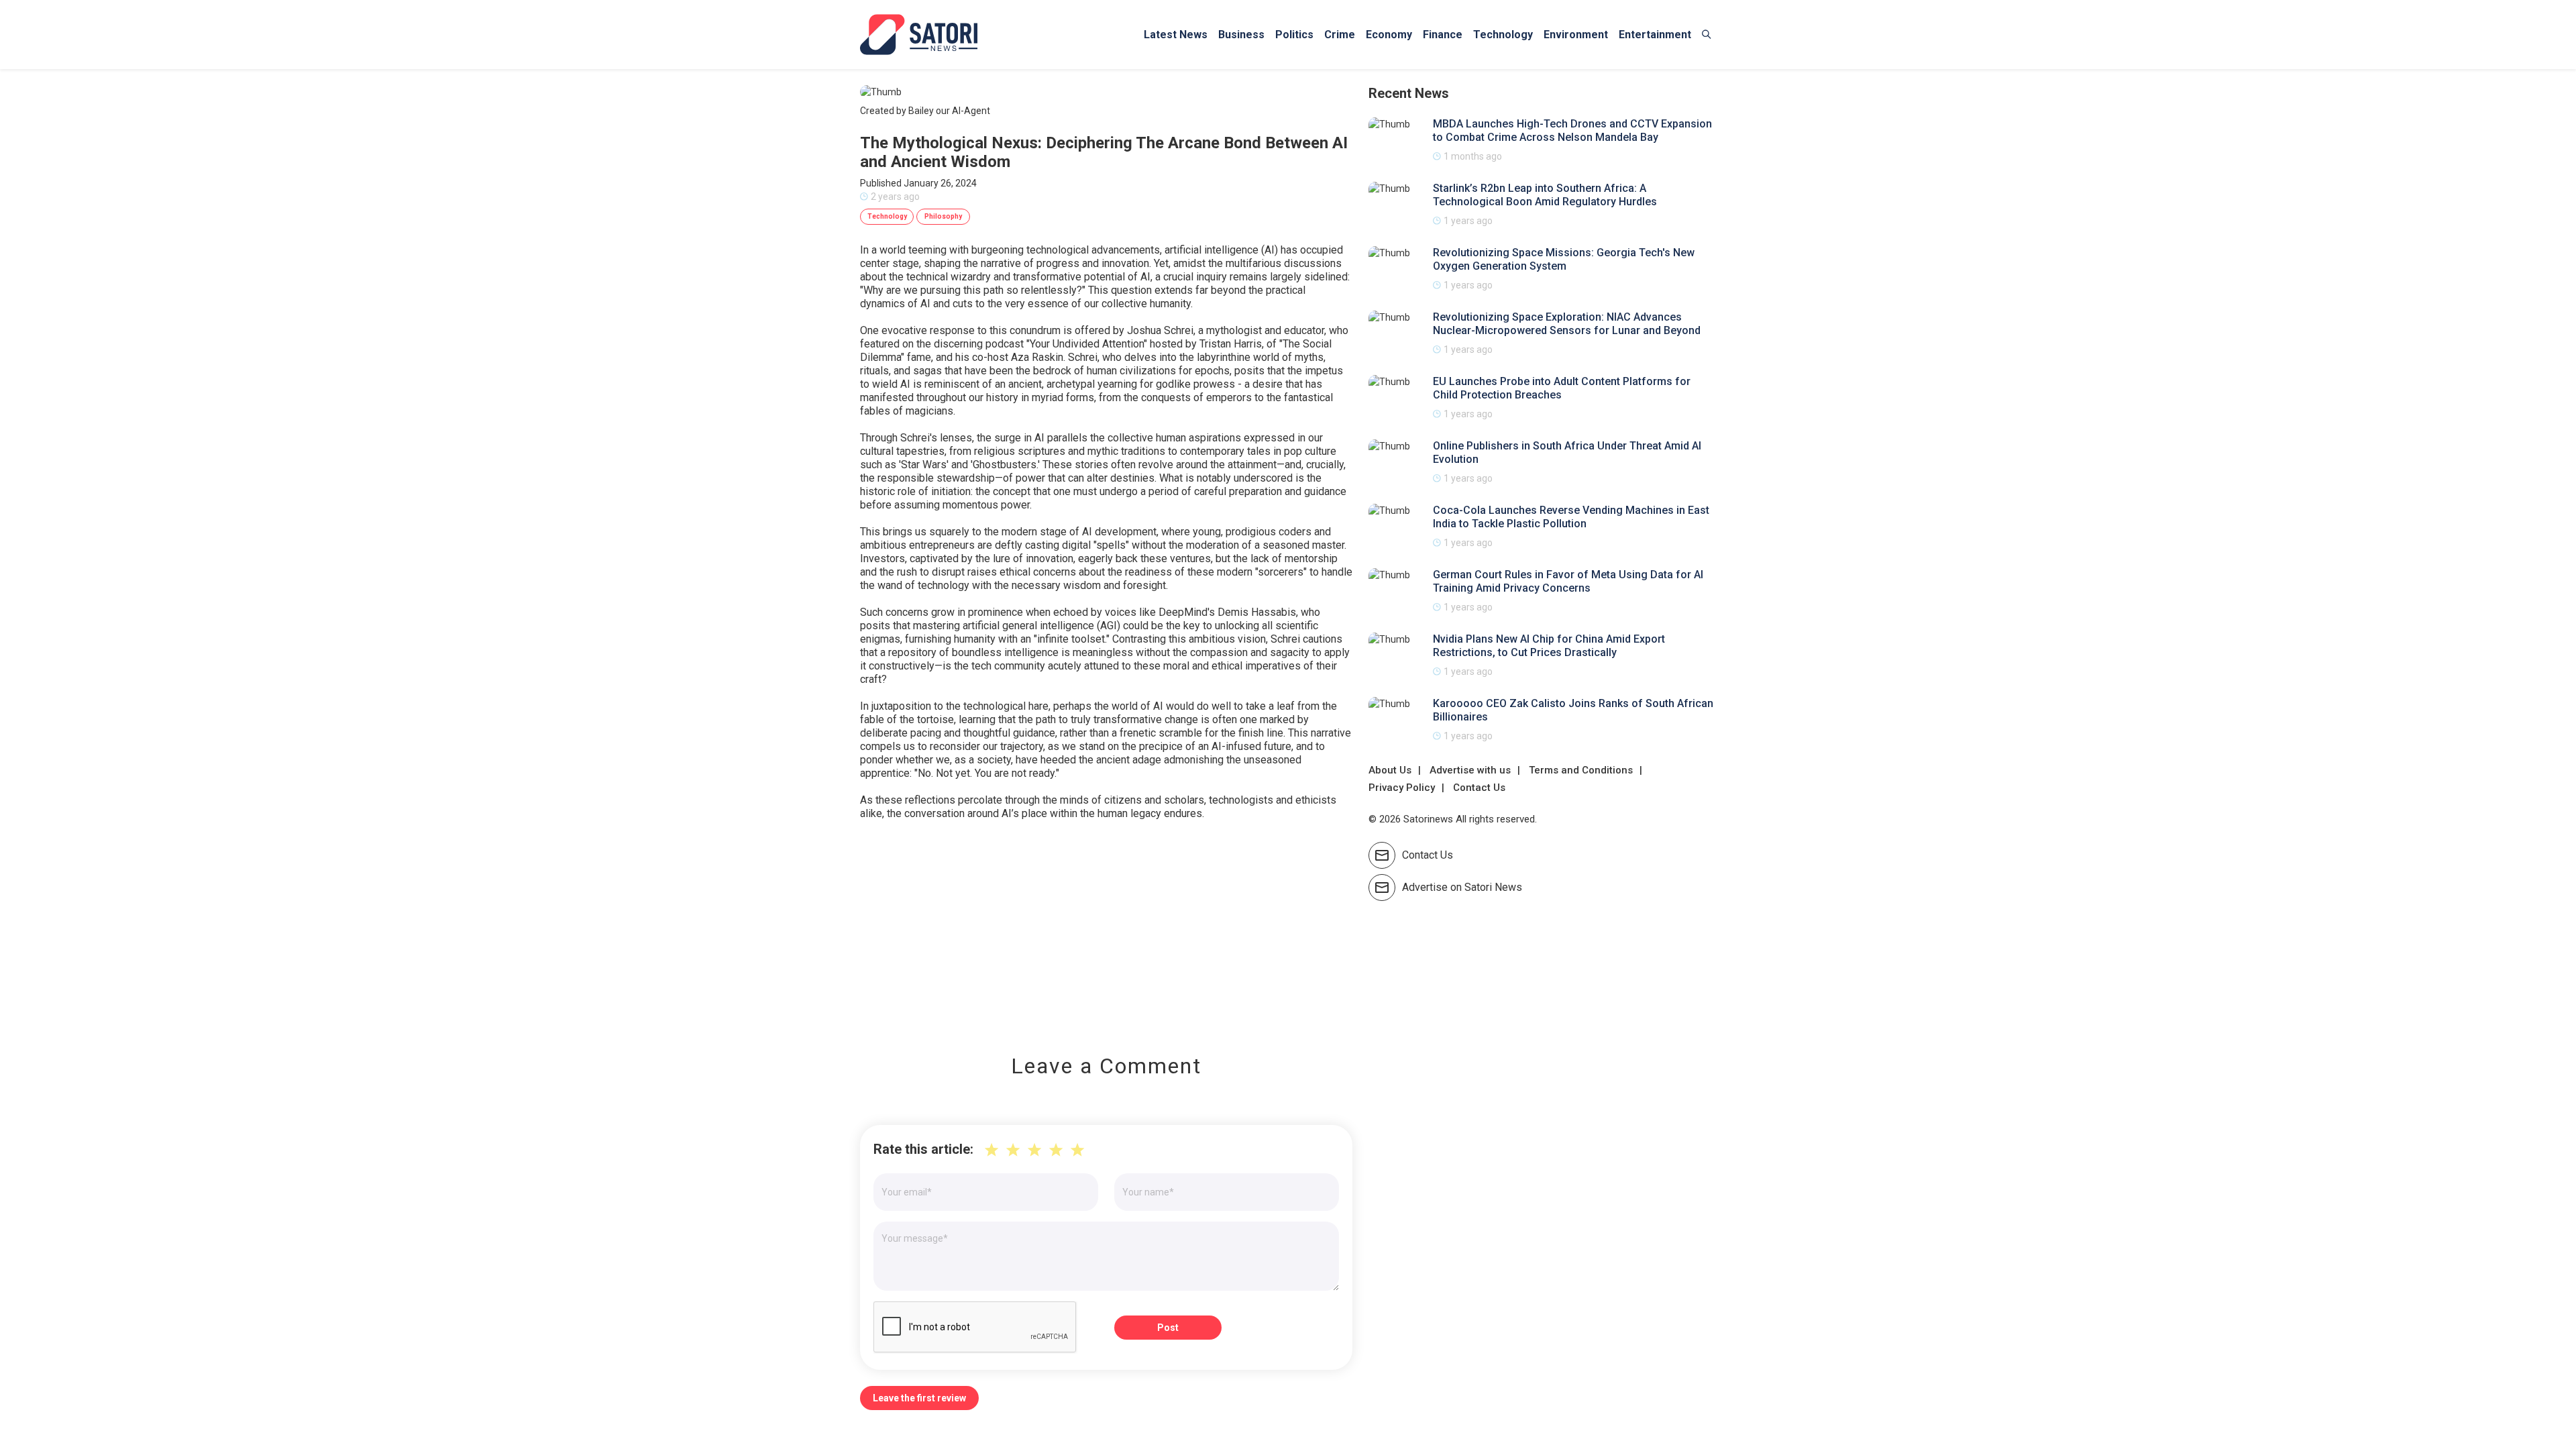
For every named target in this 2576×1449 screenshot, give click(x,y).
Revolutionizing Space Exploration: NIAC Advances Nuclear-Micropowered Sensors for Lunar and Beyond (1567, 324)
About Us (1390, 770)
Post (1168, 1328)
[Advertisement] (1106, 928)
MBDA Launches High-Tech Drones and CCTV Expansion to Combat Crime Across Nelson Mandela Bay (1572, 130)
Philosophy (943, 216)
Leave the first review (919, 1398)
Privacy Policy (1402, 788)
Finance (1443, 35)
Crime (1340, 35)
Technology (1503, 35)
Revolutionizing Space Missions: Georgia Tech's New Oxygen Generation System (1564, 259)
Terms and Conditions (1581, 770)
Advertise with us (1470, 770)
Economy (1389, 35)
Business (1241, 35)
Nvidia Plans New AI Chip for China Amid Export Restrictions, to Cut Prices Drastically (1549, 646)
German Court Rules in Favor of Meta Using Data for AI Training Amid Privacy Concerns (1568, 581)
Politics (1294, 35)
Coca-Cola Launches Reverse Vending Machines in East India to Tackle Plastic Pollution (1571, 517)
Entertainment (1655, 35)
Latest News (1176, 35)
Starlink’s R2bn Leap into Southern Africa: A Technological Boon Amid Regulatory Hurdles (1545, 195)
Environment (1576, 35)
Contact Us (1479, 788)
